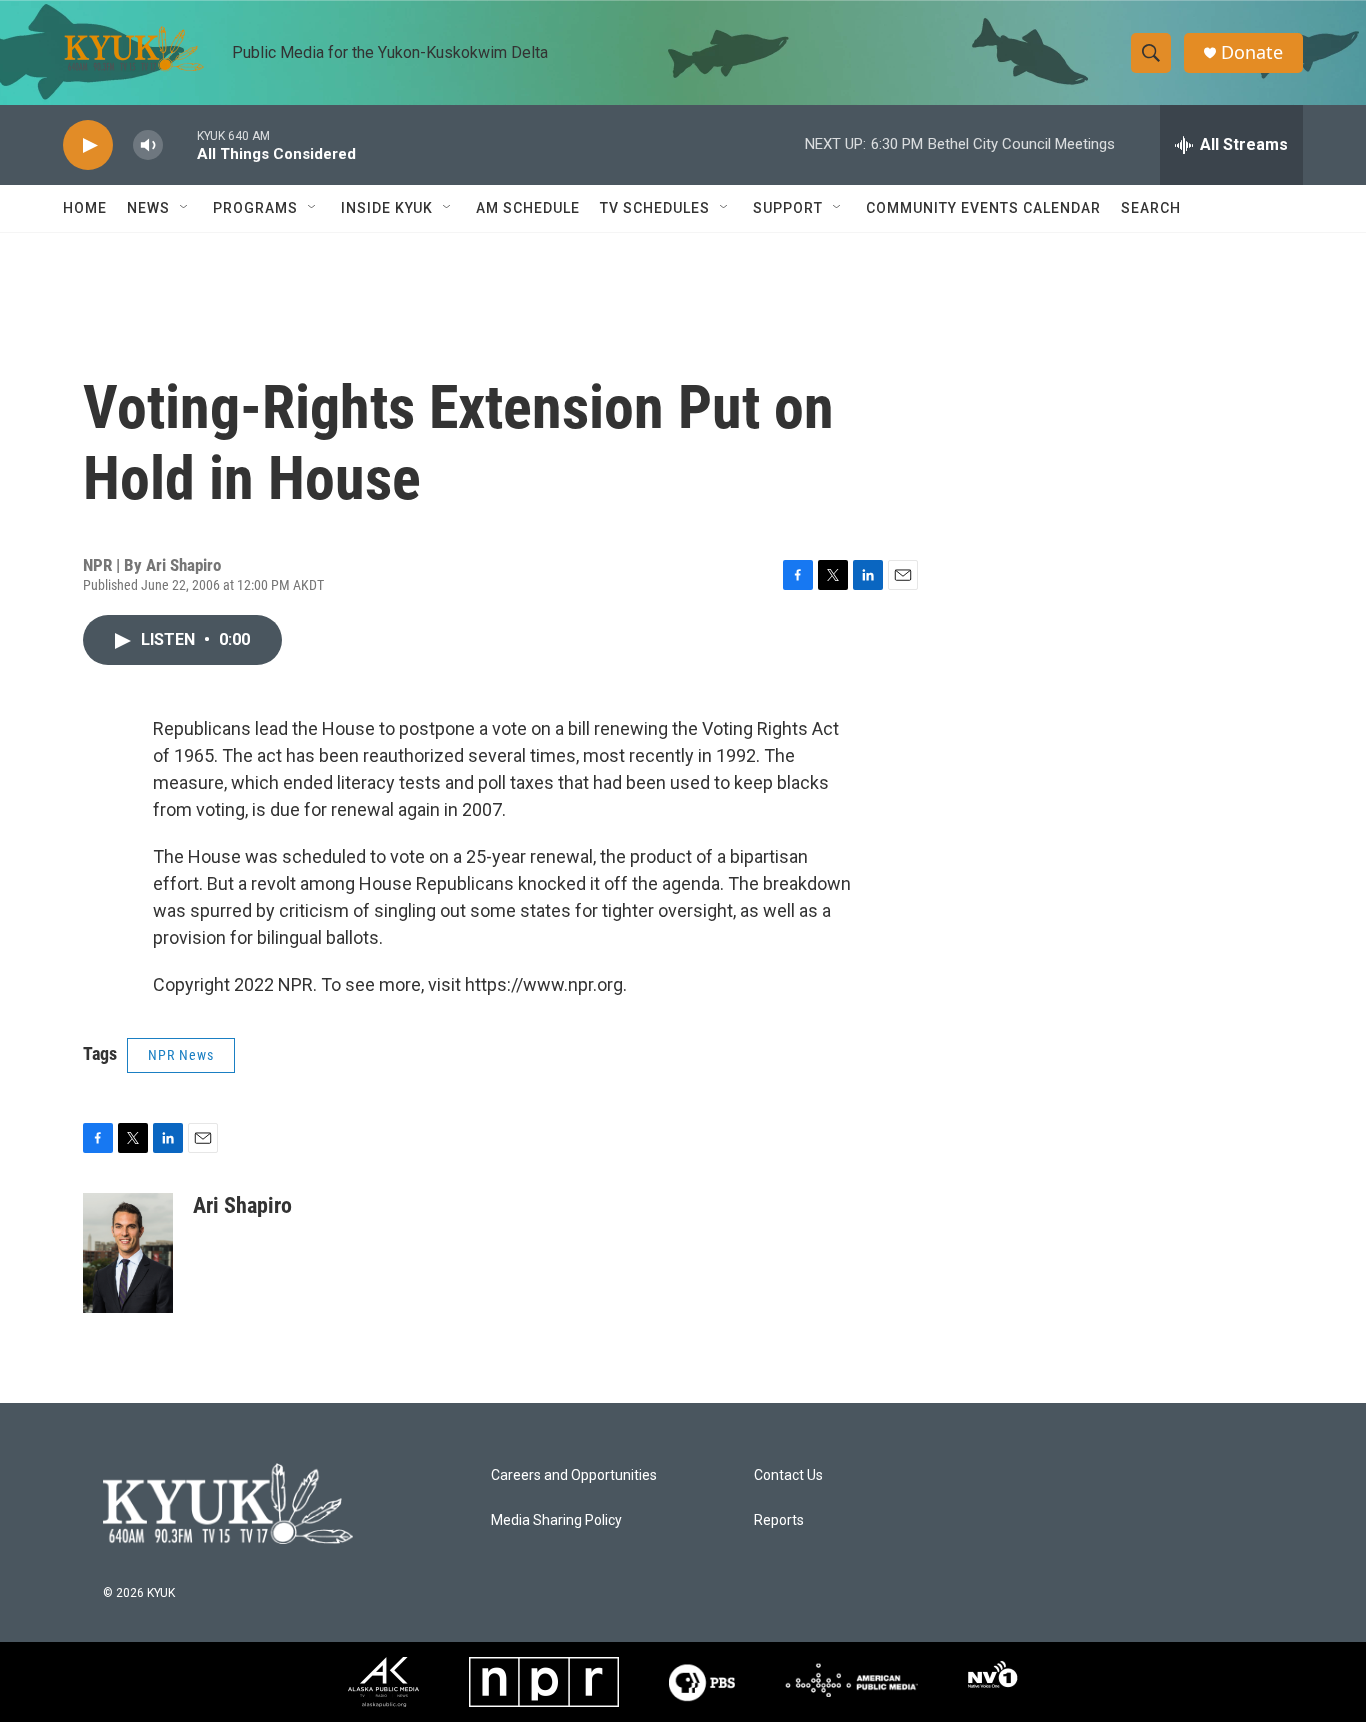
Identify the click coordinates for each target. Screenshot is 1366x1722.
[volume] (148, 145)
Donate (1252, 52)
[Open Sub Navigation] (185, 208)
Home (85, 208)
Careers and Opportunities (574, 1475)
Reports (779, 1520)
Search (1151, 208)
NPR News (181, 1055)
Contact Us (788, 1475)
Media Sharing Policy (556, 1520)
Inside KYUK (387, 208)
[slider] (180, 144)
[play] (88, 145)
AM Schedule (528, 208)
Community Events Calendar (983, 208)
